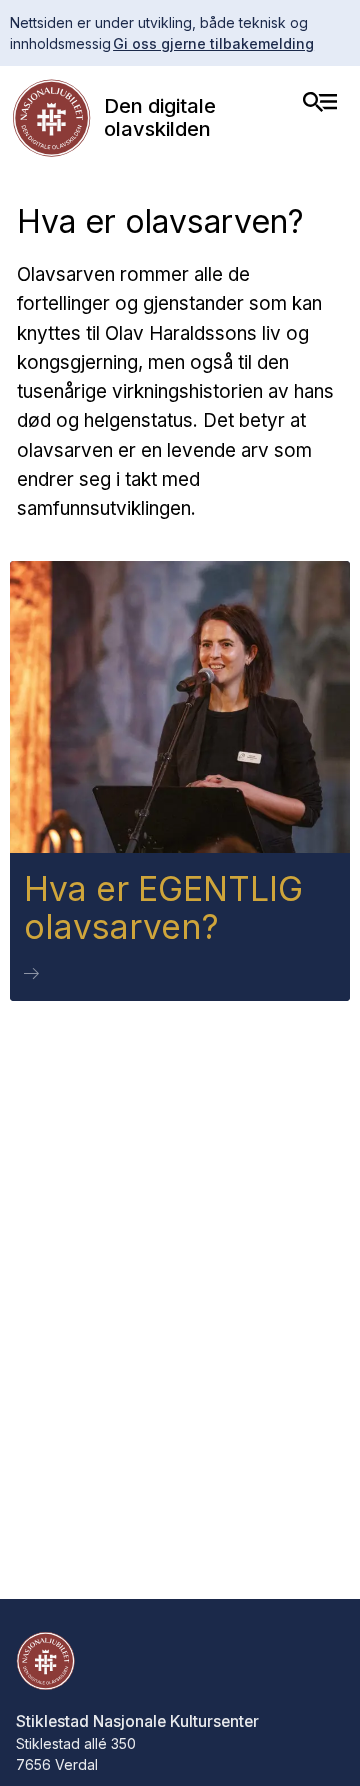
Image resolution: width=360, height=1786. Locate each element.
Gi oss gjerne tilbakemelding (213, 43)
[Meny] (320, 102)
